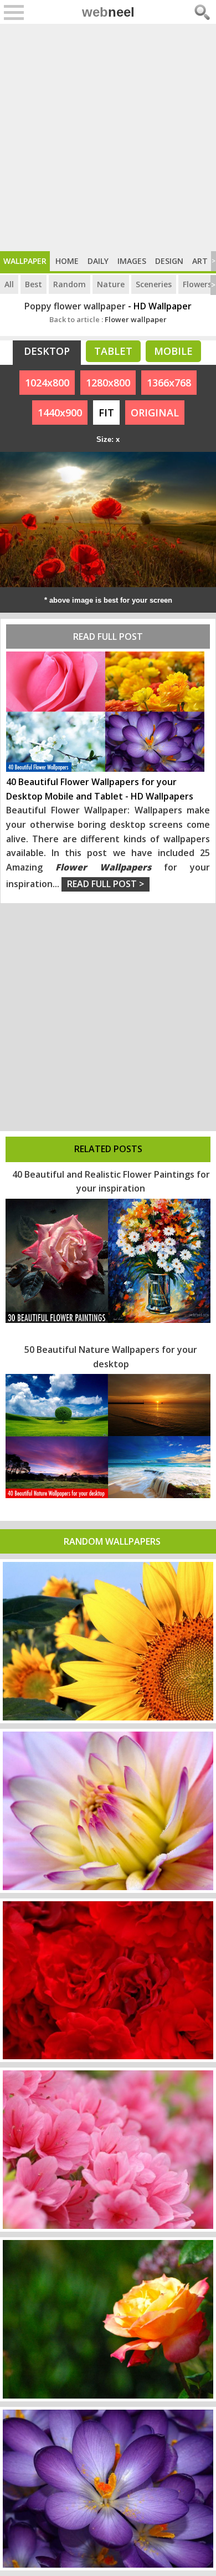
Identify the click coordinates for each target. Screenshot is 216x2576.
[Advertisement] (108, 138)
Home (67, 261)
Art (200, 261)
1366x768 (169, 383)
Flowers (197, 284)
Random (70, 284)
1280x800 (108, 383)
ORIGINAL (155, 413)
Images (132, 261)
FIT (106, 413)
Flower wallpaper (108, 319)
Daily (98, 261)
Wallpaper (25, 261)
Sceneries (154, 284)
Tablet (113, 351)
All (9, 284)
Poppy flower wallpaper (75, 306)
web (108, 12)
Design (169, 261)
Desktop (47, 351)
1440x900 (60, 413)
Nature (111, 284)
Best (34, 284)
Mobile (173, 351)
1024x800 (47, 383)
